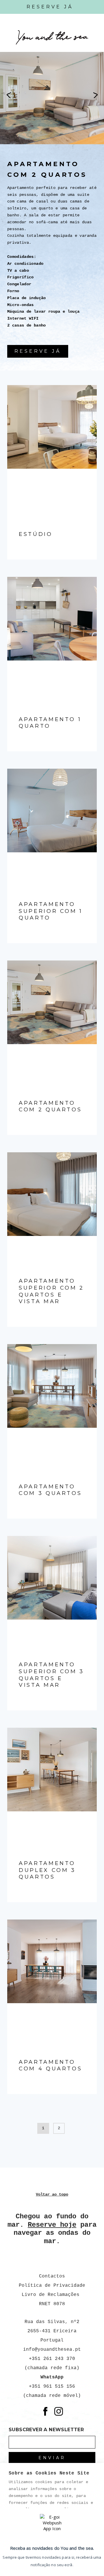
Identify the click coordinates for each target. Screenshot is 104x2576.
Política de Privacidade (52, 2286)
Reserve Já (50, 7)
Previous (9, 95)
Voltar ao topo (52, 2194)
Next (95, 95)
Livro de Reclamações (52, 2295)
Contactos (52, 2276)
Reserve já (38, 351)
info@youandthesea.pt (52, 2350)
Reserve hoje (52, 2225)
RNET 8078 (52, 2304)
